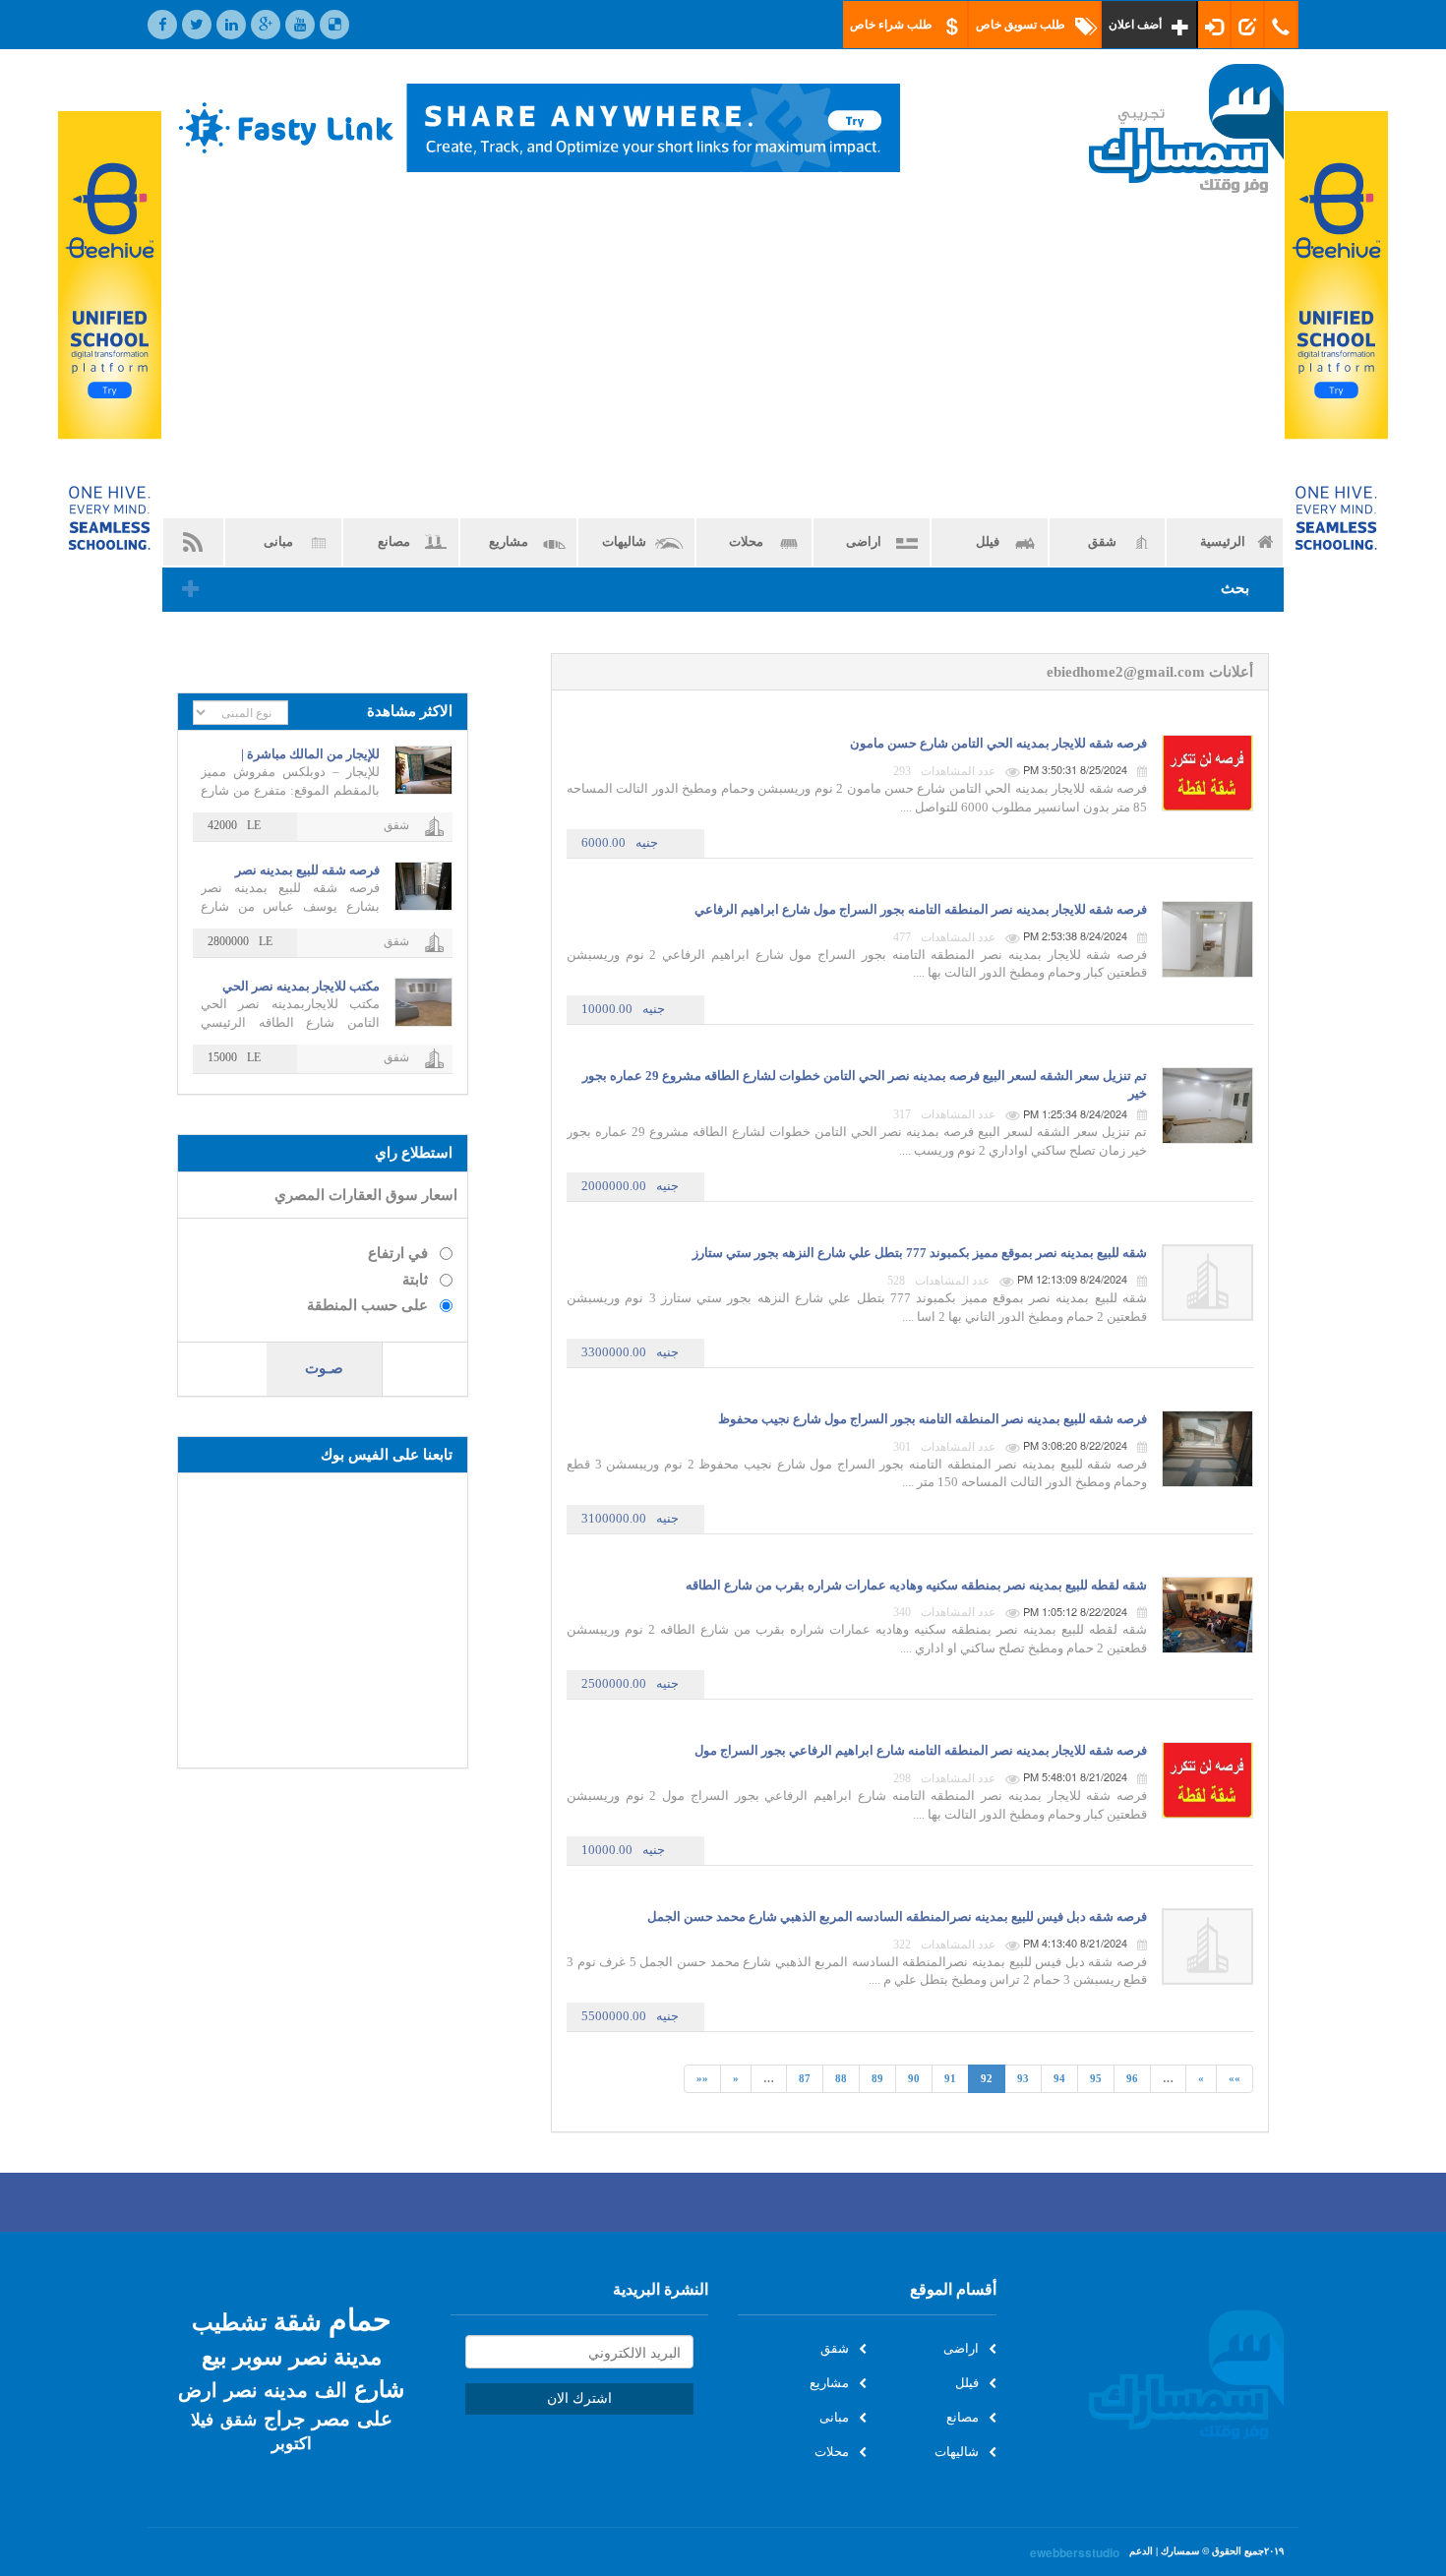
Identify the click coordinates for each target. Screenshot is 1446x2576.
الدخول (1215, 25)
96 (1132, 2078)
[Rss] (193, 543)
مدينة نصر (335, 2355)
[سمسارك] (1155, 128)
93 (1023, 2078)
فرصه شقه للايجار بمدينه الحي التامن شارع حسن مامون (998, 743)
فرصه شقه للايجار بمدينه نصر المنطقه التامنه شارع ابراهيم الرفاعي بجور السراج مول (921, 1750)
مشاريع (509, 541)
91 (950, 2078)
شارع (379, 2388)
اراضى (864, 541)
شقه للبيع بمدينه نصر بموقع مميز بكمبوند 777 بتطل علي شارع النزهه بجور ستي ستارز (920, 1253)
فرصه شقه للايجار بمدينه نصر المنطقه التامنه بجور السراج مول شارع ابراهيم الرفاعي (921, 909)
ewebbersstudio (1075, 2553)
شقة (298, 2320)
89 (877, 2078)
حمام (360, 2318)
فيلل (988, 541)
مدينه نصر (266, 2389)
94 (1059, 2078)
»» (1235, 2078)
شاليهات (624, 541)
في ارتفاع (398, 1253)
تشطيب (229, 2321)
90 (914, 2078)
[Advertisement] (723, 355)
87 (805, 2078)
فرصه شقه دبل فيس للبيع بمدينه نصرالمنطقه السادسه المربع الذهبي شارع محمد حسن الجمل (897, 1917)
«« (702, 2078)
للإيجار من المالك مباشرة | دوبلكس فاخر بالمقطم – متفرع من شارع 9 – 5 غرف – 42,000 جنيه (297, 755)
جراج (284, 2418)
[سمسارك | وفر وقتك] (1155, 2375)
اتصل (1282, 25)
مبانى (278, 541)
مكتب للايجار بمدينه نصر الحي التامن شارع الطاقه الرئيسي (301, 987)
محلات (746, 541)
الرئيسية (1223, 541)
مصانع (394, 541)
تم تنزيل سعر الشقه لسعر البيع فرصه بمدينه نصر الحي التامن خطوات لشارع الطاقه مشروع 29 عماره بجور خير (865, 1084)
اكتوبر (292, 2443)
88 (841, 2078)
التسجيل (1248, 25)
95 (1096, 2078)
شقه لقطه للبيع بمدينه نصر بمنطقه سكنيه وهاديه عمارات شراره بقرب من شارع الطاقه (916, 1585)
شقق (1102, 541)
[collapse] (190, 591)
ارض (198, 2389)
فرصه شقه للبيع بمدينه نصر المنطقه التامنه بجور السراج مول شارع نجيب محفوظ (933, 1419)
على (375, 2418)
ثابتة (415, 1280)
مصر (331, 2418)
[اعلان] (110, 357)
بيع (214, 2355)
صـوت (324, 1368)
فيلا (202, 2419)
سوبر (258, 2355)
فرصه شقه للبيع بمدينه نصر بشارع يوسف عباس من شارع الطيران (301, 871)
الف (331, 2389)
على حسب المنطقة (367, 1305)
